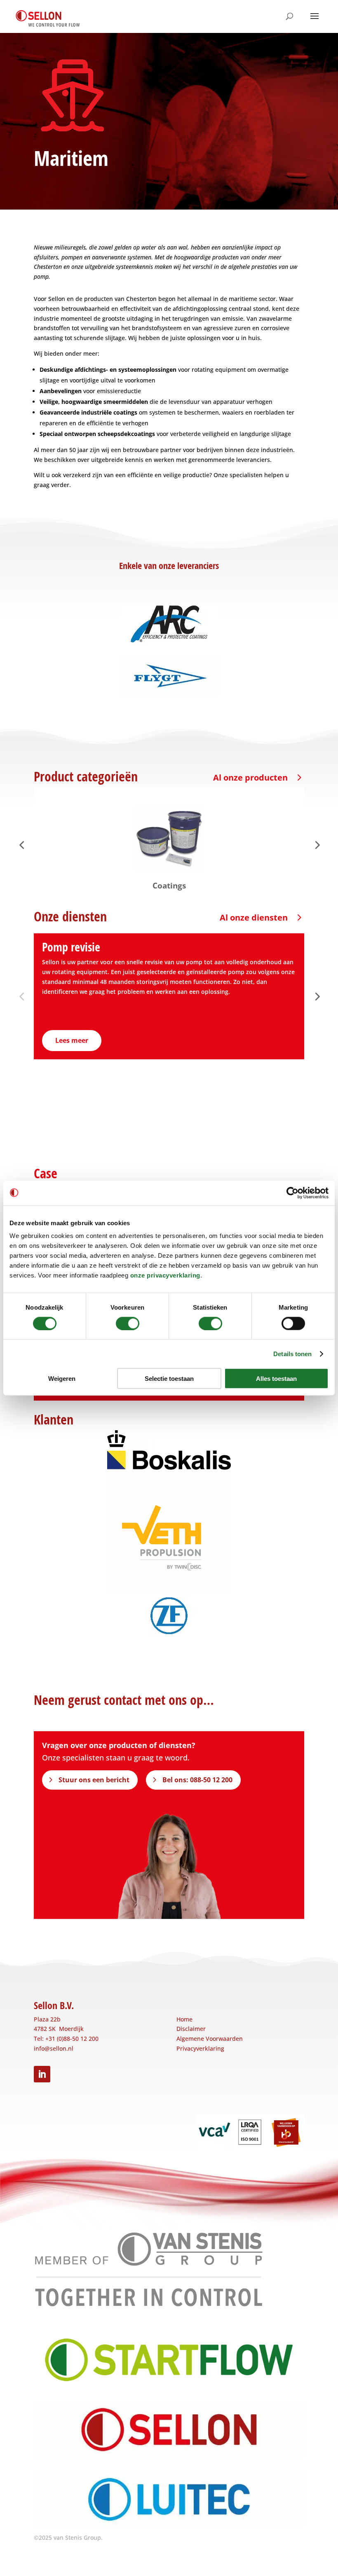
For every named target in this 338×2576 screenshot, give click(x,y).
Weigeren (62, 1379)
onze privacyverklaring (165, 1275)
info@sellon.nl (54, 2048)
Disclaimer (191, 2029)
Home (184, 2019)
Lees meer (72, 1040)
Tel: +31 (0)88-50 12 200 (66, 2039)
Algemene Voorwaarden (210, 2039)
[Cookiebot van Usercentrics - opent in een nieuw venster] (292, 1193)
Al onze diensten (254, 917)
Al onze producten (250, 777)
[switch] (128, 1323)
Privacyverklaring (200, 2048)
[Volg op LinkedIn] (42, 2074)
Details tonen (292, 1353)
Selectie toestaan (169, 1379)
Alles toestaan (276, 1379)
